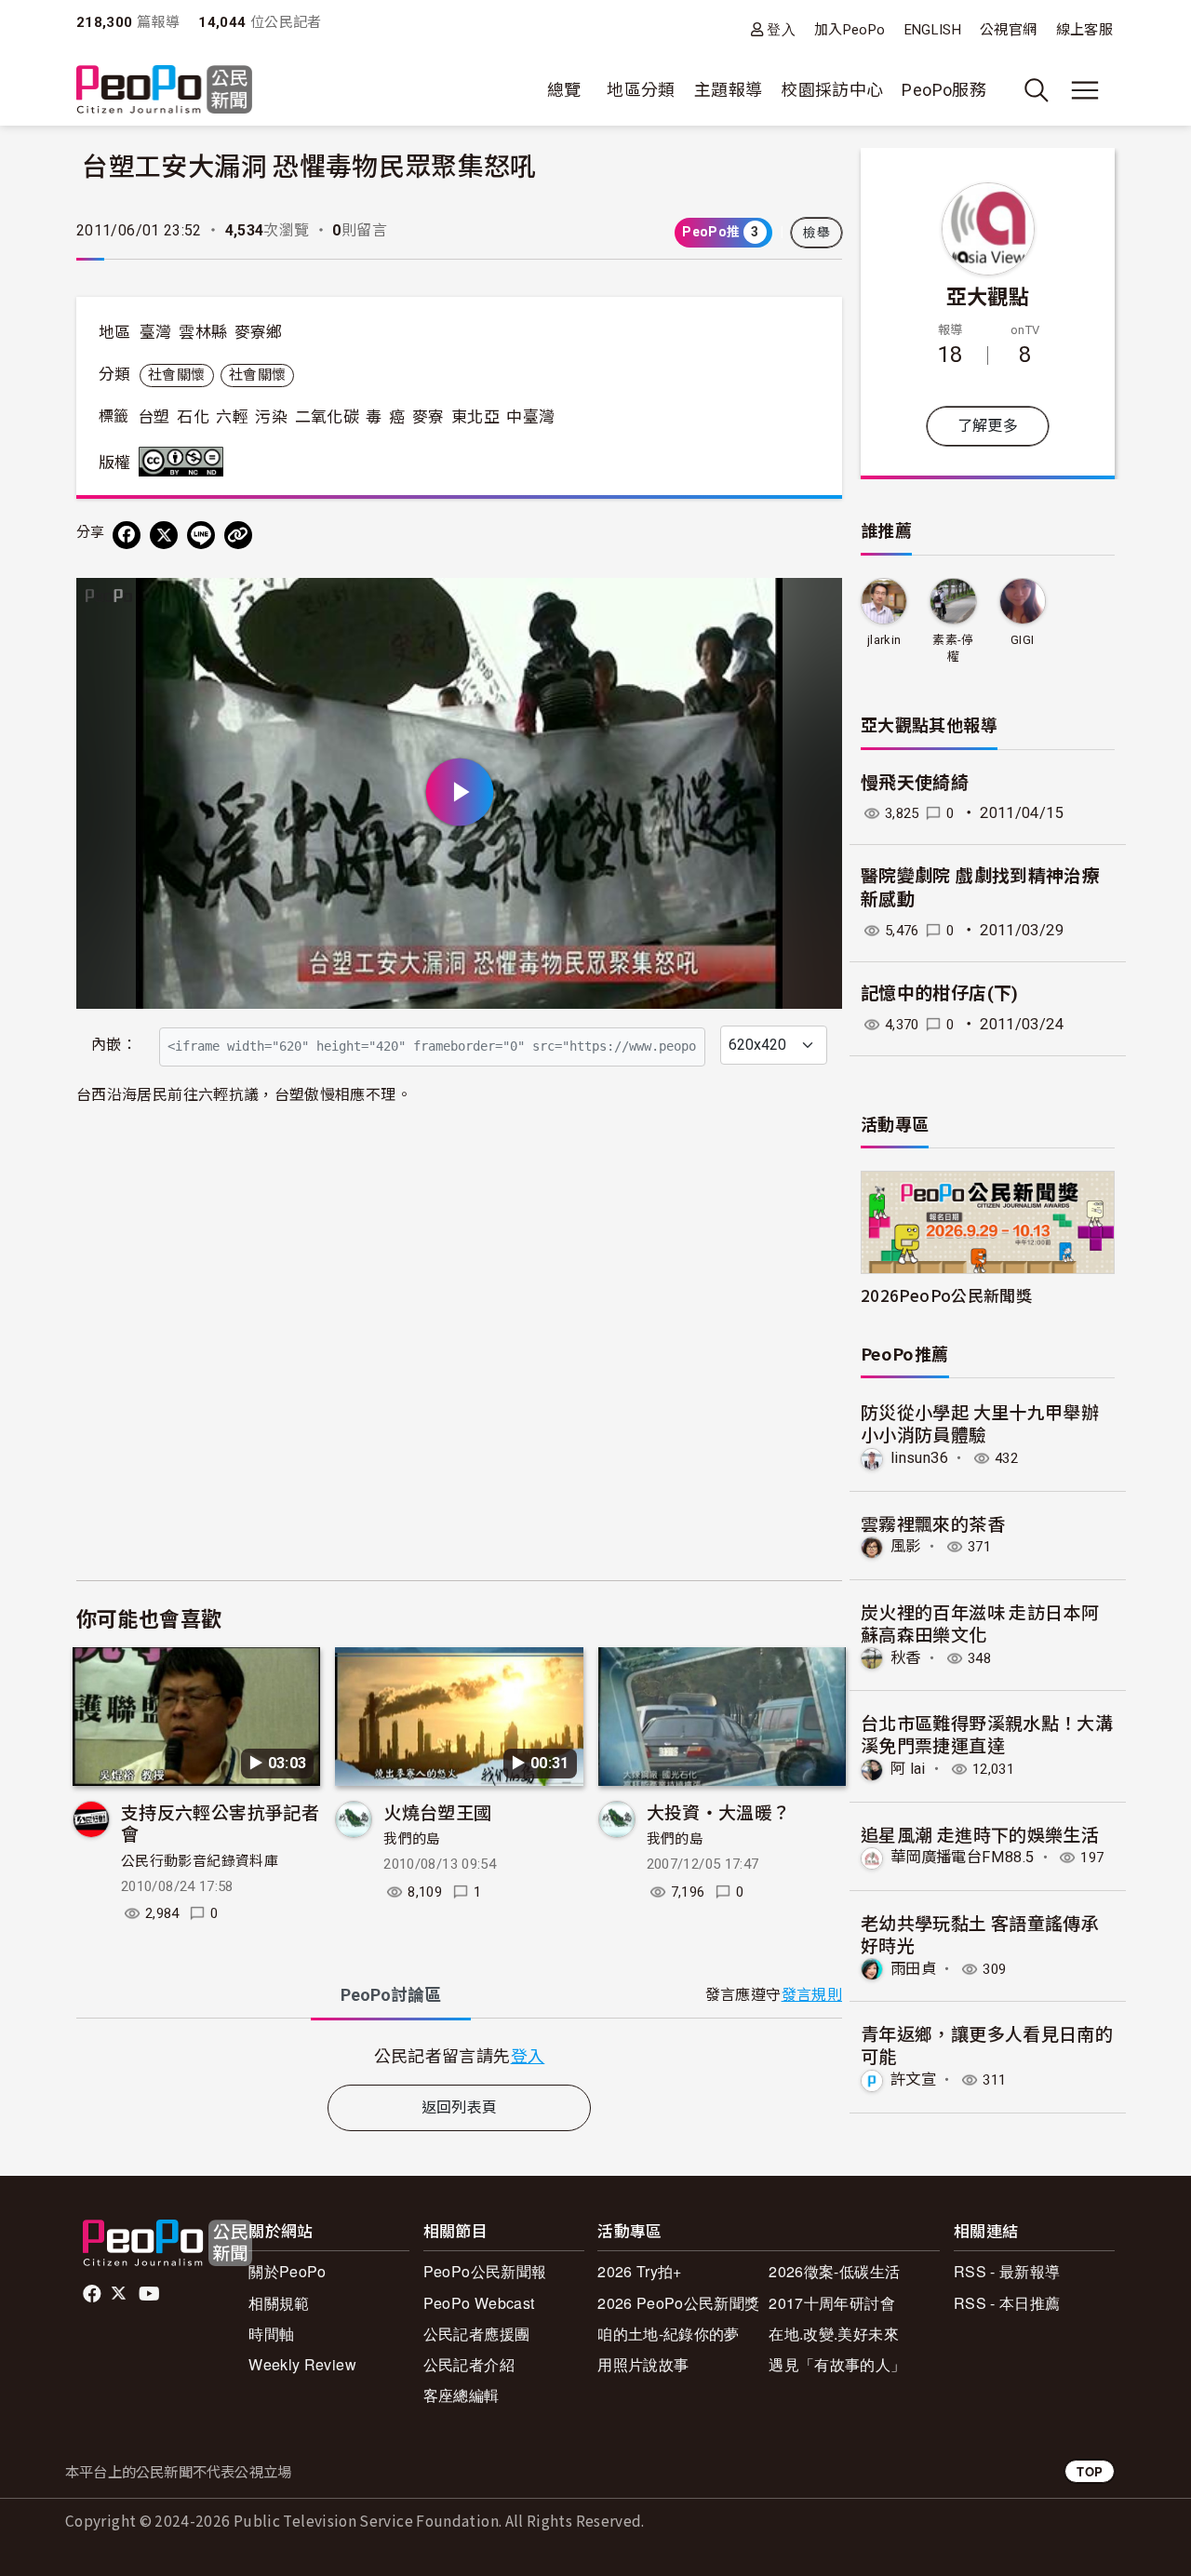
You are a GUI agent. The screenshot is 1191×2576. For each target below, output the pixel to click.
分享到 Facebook (816, 604)
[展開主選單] (1085, 90)
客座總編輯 (462, 2395)
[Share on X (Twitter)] (164, 535)
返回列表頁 (460, 2107)
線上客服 (1084, 30)
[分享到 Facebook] (127, 535)
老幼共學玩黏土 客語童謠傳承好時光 (980, 1933)
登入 (781, 29)
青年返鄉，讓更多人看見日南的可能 (987, 2044)
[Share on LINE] (201, 535)
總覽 (564, 90)
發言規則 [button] (812, 1995)
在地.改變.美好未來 (834, 2334)
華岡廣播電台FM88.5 (962, 1857)
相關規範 (279, 2303)
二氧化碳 (327, 417)
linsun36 (919, 1458)
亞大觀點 (988, 295)
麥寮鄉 (259, 332)
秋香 (906, 1658)
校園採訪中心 (832, 90)
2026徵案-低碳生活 (834, 2271)
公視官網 (1008, 30)
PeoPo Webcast (479, 2303)
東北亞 (475, 417)
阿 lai (908, 1769)
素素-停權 (953, 648)
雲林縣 (203, 332)
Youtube (151, 2294)
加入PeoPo (850, 30)
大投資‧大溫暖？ (719, 1811)
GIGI (1022, 640)
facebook (94, 2294)
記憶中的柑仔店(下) (940, 993)
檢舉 (816, 233)
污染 (271, 417)
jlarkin (884, 640)
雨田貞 (913, 1969)
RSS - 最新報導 (1007, 2271)
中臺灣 (530, 417)
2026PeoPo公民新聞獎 (946, 1295)
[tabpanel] (459, 2055)
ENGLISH (933, 30)
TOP (1090, 2471)
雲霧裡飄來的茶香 (933, 1523)
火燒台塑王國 (437, 1811)
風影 (906, 1546)
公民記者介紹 (469, 2364)
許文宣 (913, 2080)
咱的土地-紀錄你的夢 (669, 2334)
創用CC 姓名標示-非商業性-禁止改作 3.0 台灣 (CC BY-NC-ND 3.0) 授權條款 (185, 462)
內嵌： (114, 1045)
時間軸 (271, 2334)
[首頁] (164, 91)
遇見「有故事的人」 (837, 2364)
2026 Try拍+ (640, 2271)
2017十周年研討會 (832, 2303)
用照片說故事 (643, 2364)
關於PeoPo (288, 2271)
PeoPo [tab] (391, 1995)
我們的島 (412, 1839)
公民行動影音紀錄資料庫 (200, 1861)
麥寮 (428, 417)
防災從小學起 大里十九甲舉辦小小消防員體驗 (980, 1422)
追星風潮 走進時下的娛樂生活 (980, 1834)
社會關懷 (176, 375)
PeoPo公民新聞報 (485, 2271)
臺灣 (156, 332)
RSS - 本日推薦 (1007, 2303)
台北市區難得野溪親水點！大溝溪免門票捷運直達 (987, 1733)
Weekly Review (302, 2364)
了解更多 (988, 426)
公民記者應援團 (477, 2334)
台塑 (154, 417)
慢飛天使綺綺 (915, 783)
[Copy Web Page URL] (238, 535)
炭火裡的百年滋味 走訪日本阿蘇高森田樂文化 (980, 1623)
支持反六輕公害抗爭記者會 (220, 1823)
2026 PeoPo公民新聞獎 (678, 2303)
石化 (193, 417)
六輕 (232, 417)
